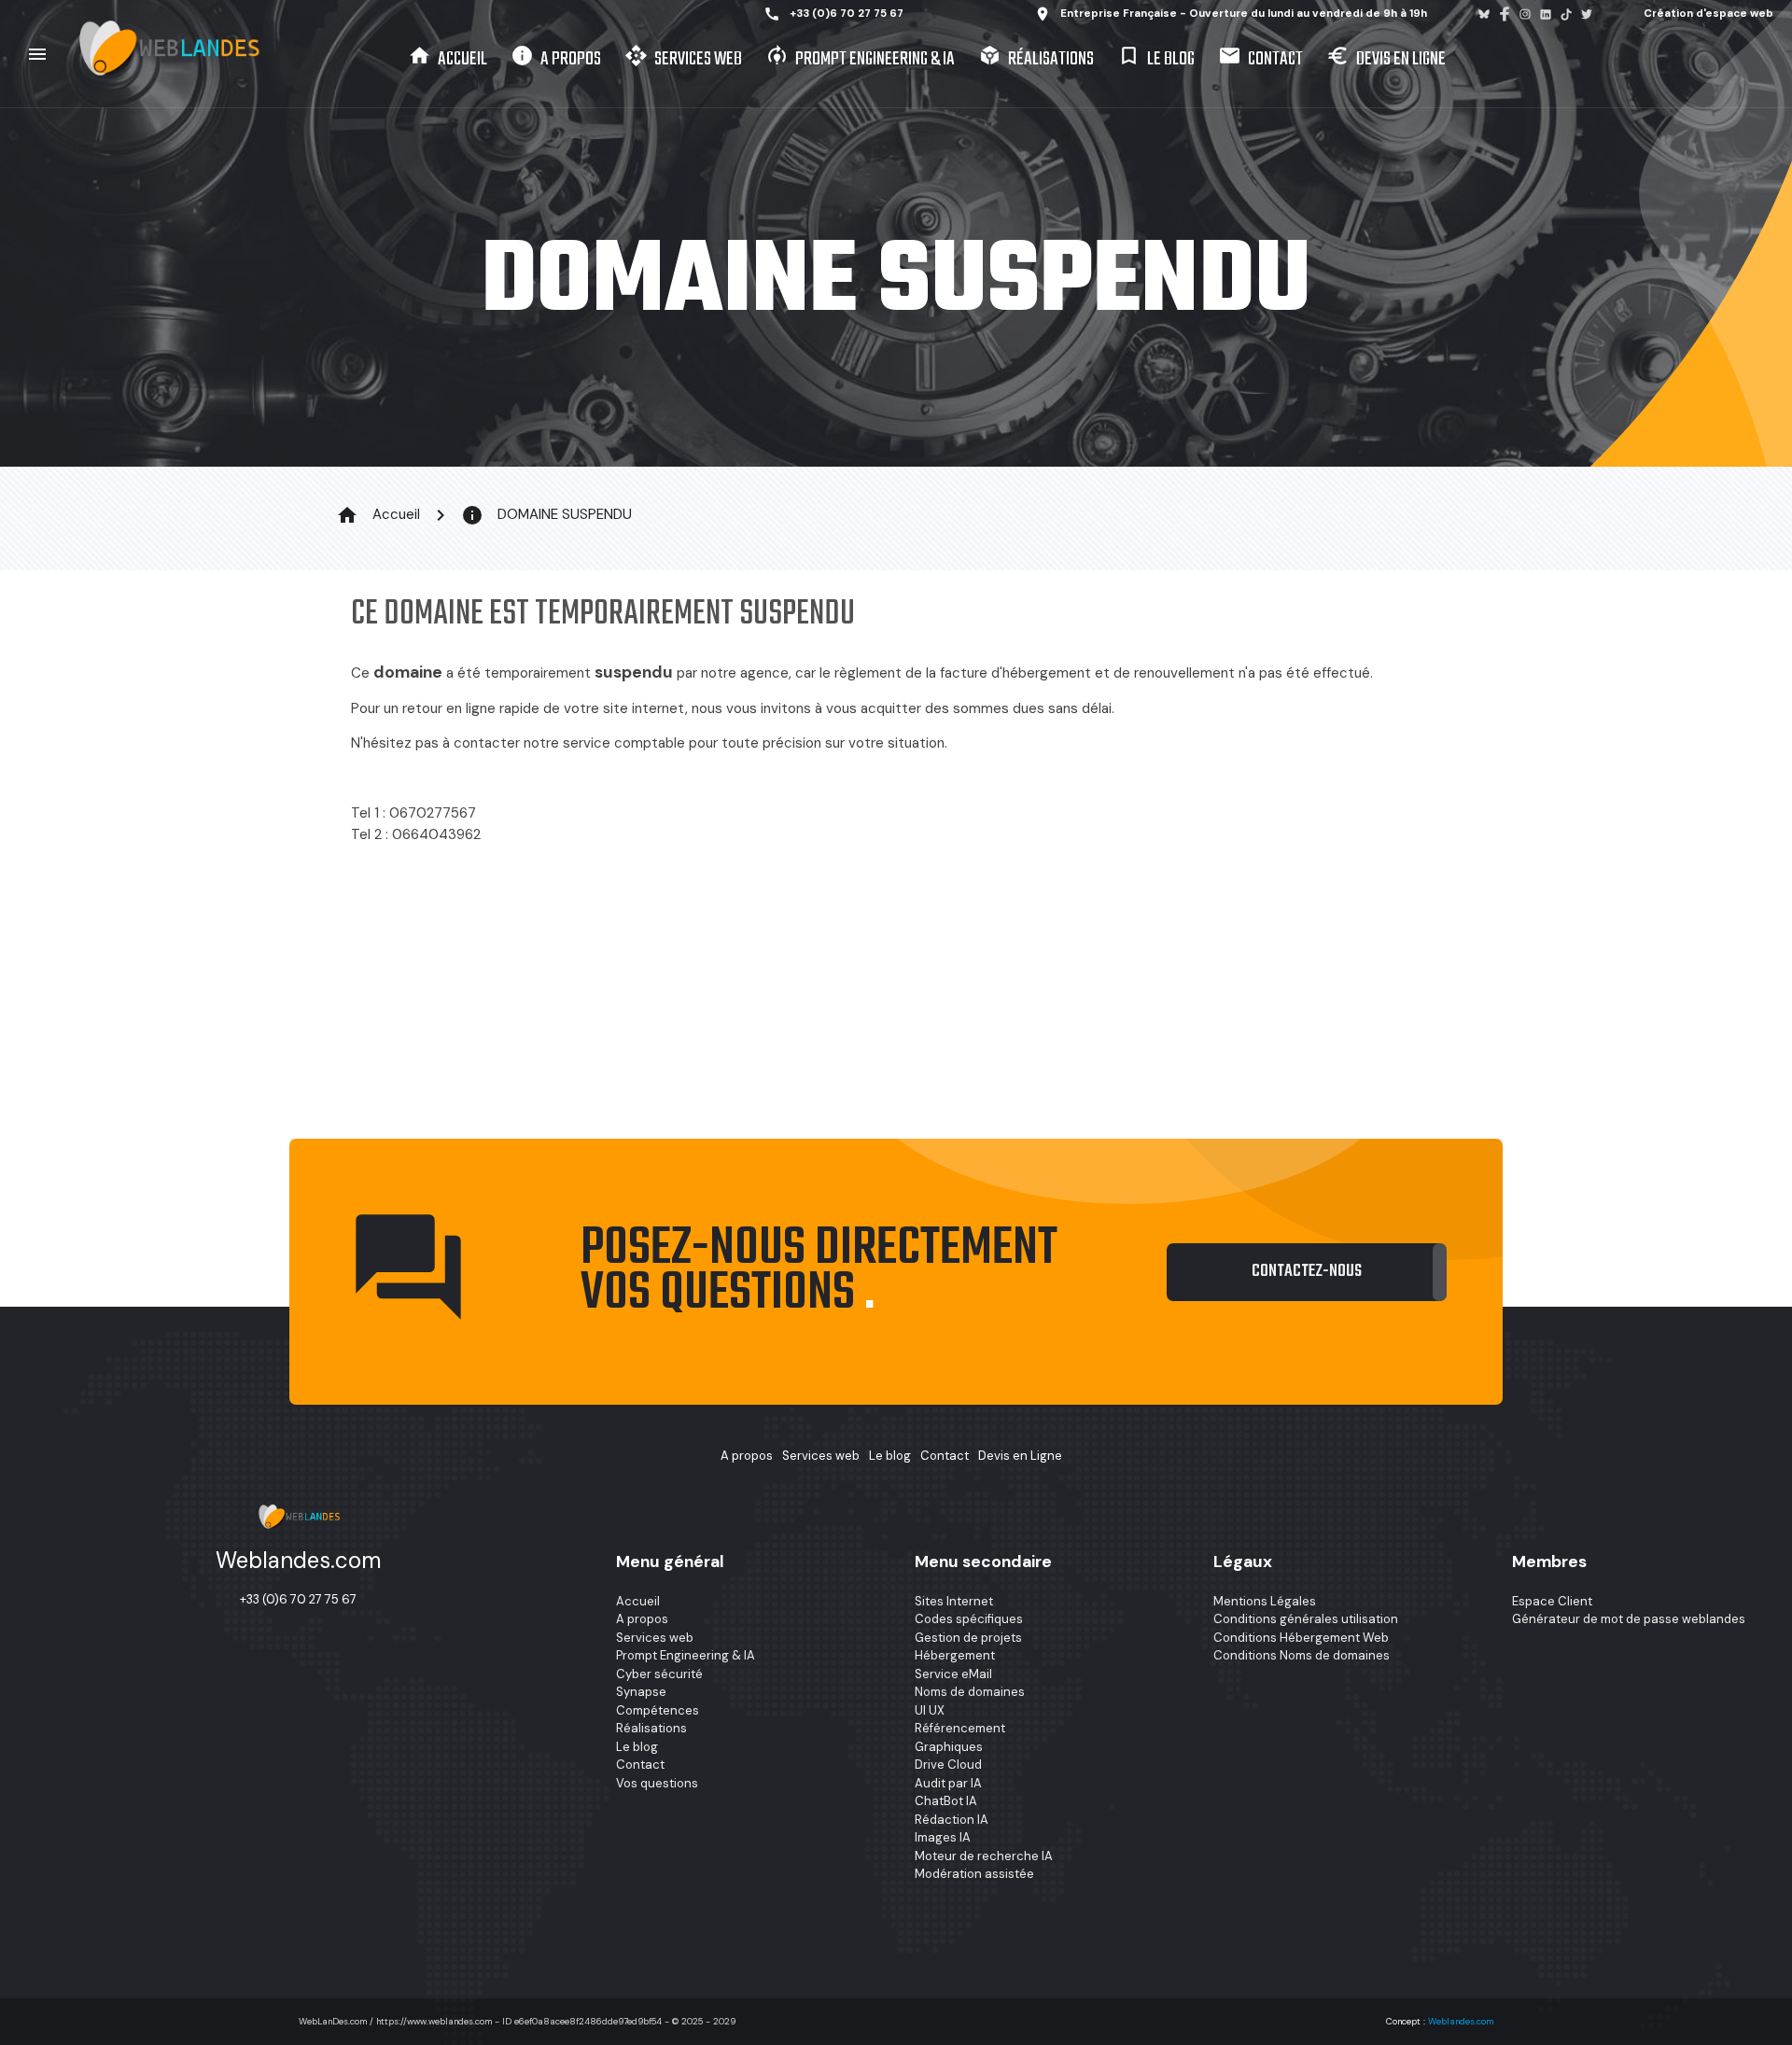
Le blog (1156, 59)
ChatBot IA (946, 1801)
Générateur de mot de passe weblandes (1629, 1619)
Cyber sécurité (659, 1674)
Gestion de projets (968, 1638)
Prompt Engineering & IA (860, 59)
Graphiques (949, 1747)
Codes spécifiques (969, 1619)
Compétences (658, 1710)
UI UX (930, 1710)
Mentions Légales (1265, 1601)
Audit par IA (948, 1783)
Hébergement (955, 1655)
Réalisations (1036, 59)
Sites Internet (954, 1601)
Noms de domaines (970, 1692)
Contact (1260, 59)
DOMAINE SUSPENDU (546, 515)
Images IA (943, 1837)
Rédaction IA (952, 1820)
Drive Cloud (948, 1765)
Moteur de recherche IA (984, 1856)
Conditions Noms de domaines (1302, 1655)
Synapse (641, 1692)
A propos (556, 59)
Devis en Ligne (1386, 59)
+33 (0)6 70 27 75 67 (833, 14)
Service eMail (953, 1674)
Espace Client (1552, 1601)
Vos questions (657, 1783)
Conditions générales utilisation (1306, 1619)
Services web (683, 59)
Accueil (448, 59)
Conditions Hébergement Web (1301, 1638)
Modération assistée (974, 1874)
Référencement (960, 1728)
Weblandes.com (1461, 2021)
